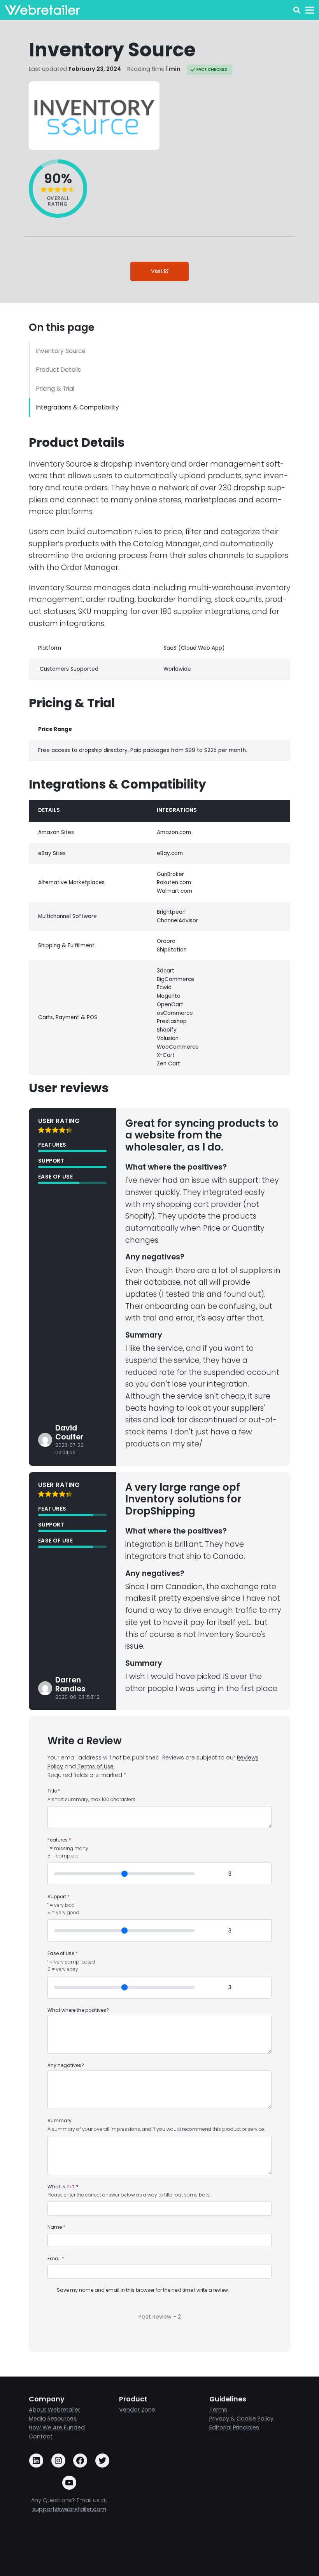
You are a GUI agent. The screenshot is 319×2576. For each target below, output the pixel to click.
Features (59, 1840)
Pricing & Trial (55, 389)
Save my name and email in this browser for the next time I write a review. (143, 2290)
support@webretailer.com (69, 2509)
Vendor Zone (137, 2410)
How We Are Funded (57, 2427)
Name (56, 2227)
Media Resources (53, 2419)
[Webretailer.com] (42, 10)
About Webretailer (54, 2410)
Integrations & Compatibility (78, 407)
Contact (41, 2436)
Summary (60, 2121)
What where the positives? (78, 2010)
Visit (158, 271)
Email (56, 2259)
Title (54, 1791)
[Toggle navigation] (309, 10)
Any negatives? (66, 2065)
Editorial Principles (235, 2427)
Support (59, 1897)
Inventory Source (61, 351)
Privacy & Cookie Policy (241, 2419)
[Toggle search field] (297, 10)
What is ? (63, 2187)
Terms (218, 2410)
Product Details (59, 370)
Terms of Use (96, 1766)
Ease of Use (63, 1953)
